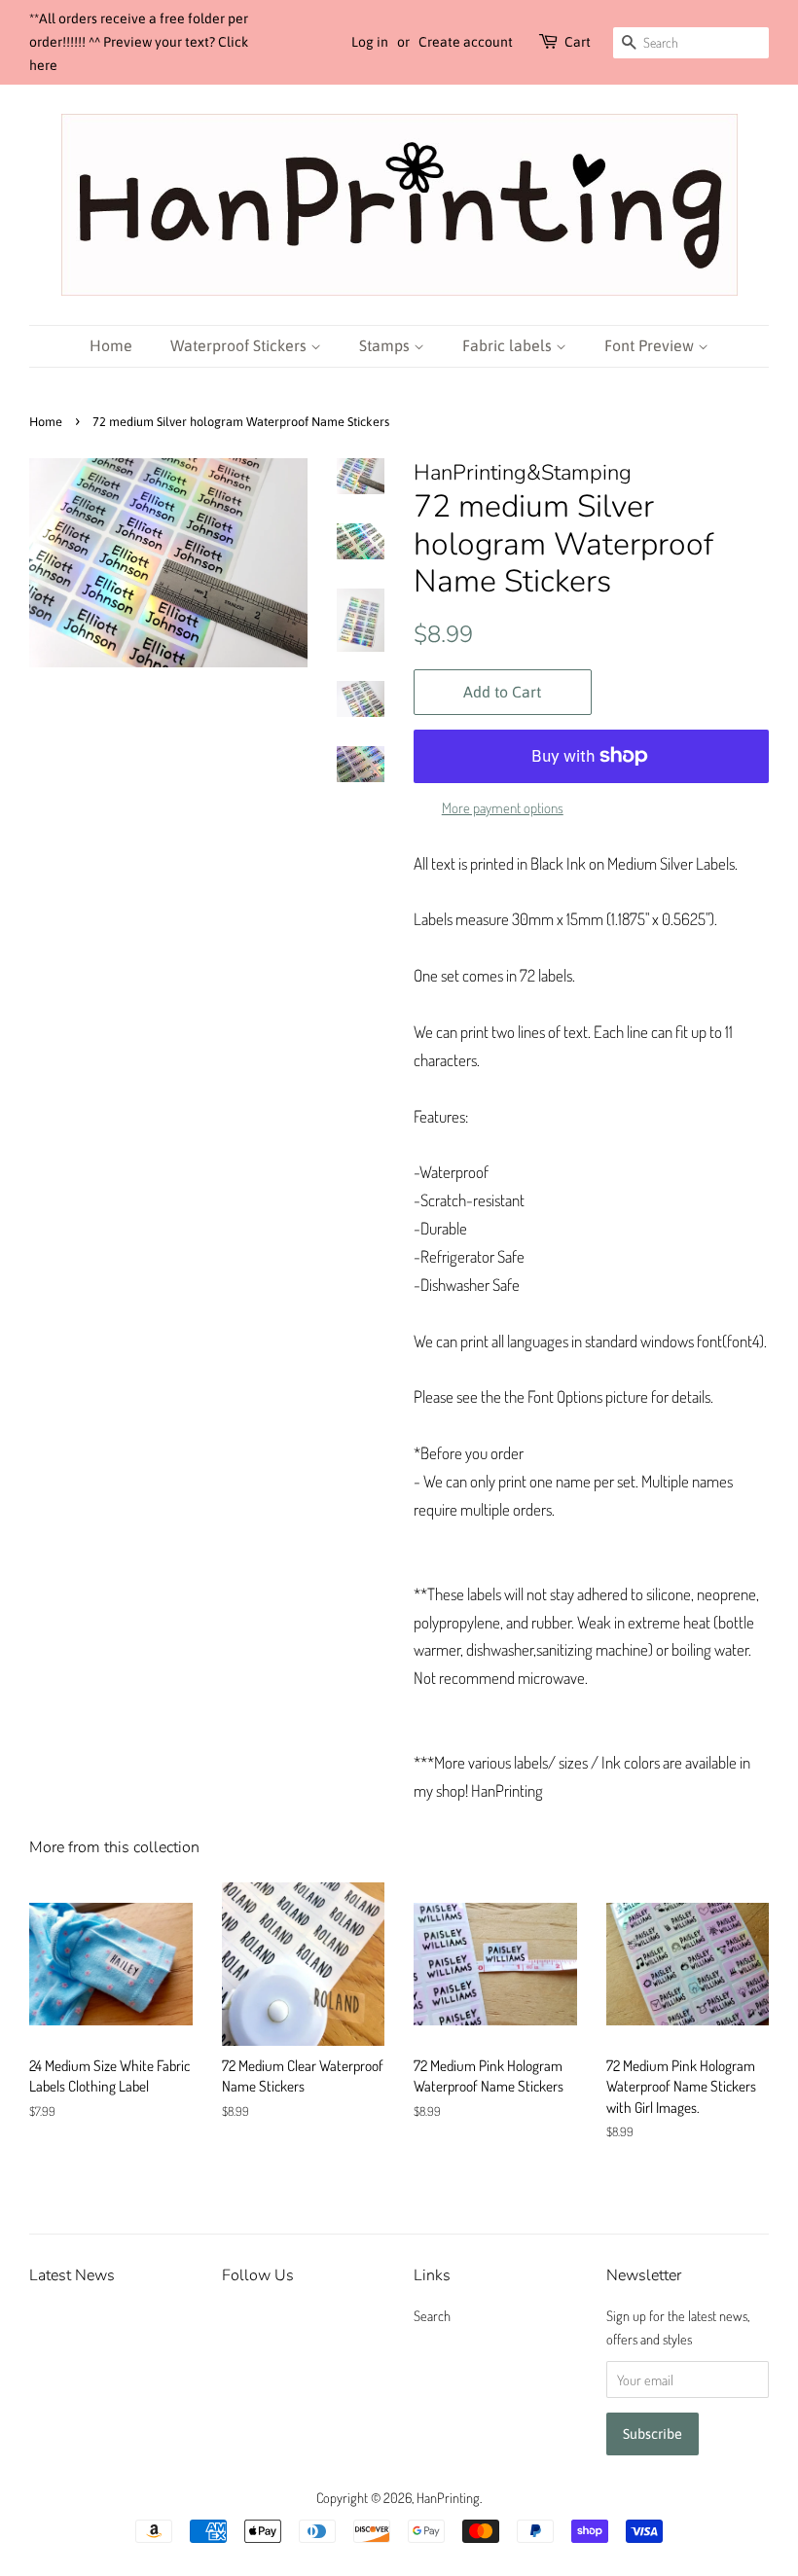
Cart (578, 42)
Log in (370, 42)
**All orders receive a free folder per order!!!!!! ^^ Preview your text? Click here (139, 42)
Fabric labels (509, 345)
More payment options (503, 808)
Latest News (72, 2275)
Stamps (386, 345)
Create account (466, 42)
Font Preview (651, 345)
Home (111, 345)
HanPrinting (448, 2497)
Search (432, 2315)
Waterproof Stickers (240, 345)
